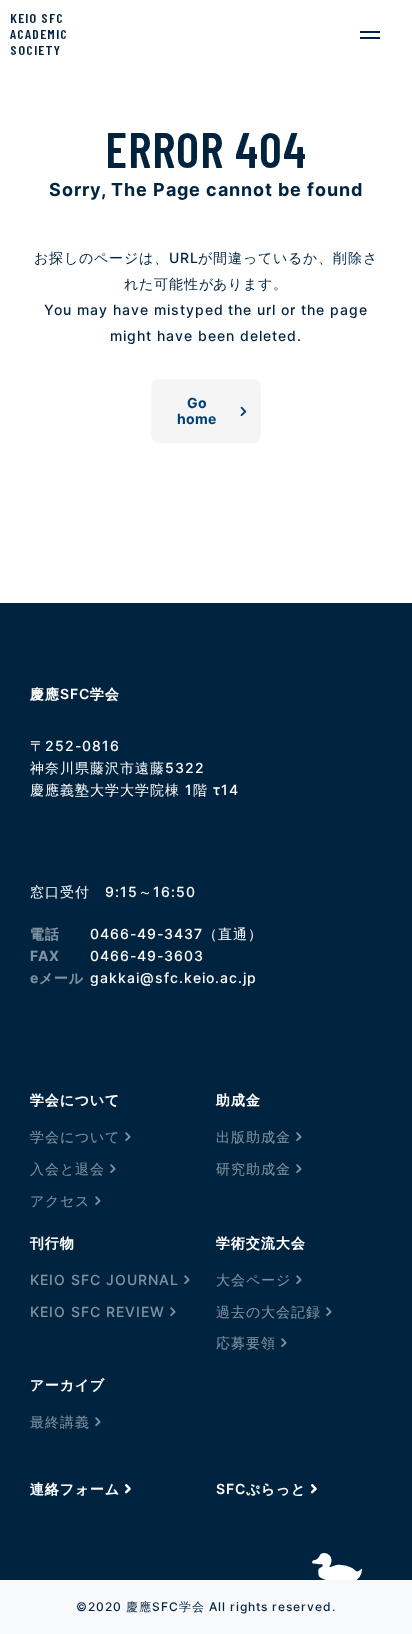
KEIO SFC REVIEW (97, 1311)
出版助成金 (253, 1136)
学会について (75, 1136)
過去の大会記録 (268, 1311)
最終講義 (60, 1421)
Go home (196, 410)
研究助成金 (253, 1168)
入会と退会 (67, 1168)
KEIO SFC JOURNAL (104, 1279)
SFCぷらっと (261, 1488)
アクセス (60, 1200)
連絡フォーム (75, 1488)
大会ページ (253, 1279)
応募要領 (246, 1342)
